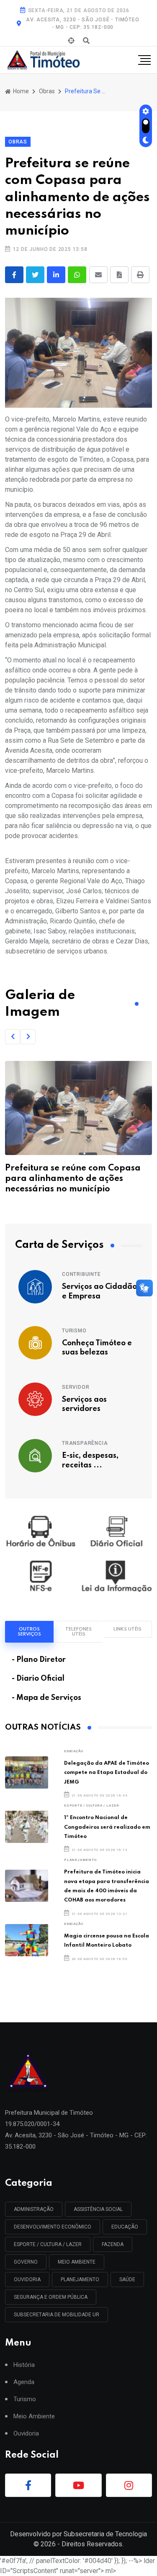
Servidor (76, 1387)
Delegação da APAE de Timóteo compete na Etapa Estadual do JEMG (107, 1773)
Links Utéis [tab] (127, 1629)
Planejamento (80, 1860)
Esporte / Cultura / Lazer (92, 1805)
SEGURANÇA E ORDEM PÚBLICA (51, 2297)
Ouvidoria (26, 2434)
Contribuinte (81, 1274)
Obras (47, 91)
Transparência (85, 1443)
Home (20, 91)
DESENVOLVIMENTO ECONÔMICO (53, 2227)
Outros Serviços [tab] (29, 1632)
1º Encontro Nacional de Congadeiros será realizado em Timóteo (107, 1827)
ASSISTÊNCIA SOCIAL (98, 2209)
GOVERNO (26, 2262)
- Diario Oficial (38, 1679)
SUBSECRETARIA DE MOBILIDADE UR (57, 2315)
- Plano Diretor (39, 1660)
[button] (13, 1037)
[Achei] (71, 41)
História (24, 2365)
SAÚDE (127, 2280)
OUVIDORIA (27, 2280)
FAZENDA (113, 2244)
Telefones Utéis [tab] (78, 1632)
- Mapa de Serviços (46, 1698)
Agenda (24, 2382)
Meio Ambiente (77, 2262)
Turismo (74, 1331)
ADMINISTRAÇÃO (34, 2209)
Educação (73, 1751)
